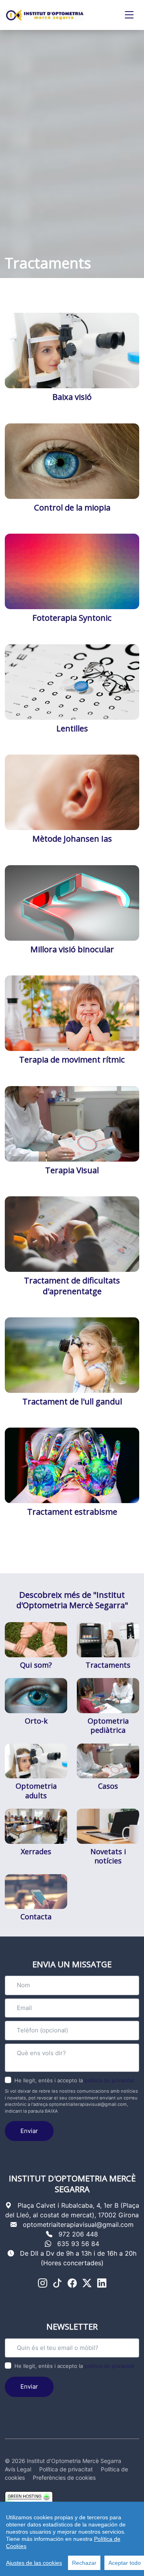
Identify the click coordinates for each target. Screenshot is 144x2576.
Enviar (29, 2131)
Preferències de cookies (64, 2478)
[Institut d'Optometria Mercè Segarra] (45, 15)
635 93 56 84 (78, 2244)
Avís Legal (18, 2469)
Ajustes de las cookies (34, 2563)
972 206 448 (78, 2234)
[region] (72, 2539)
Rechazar (84, 2563)
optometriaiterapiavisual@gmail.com (78, 2224)
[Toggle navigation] (129, 15)
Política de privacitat (66, 2469)
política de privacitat (109, 2080)
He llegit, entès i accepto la (74, 2080)
